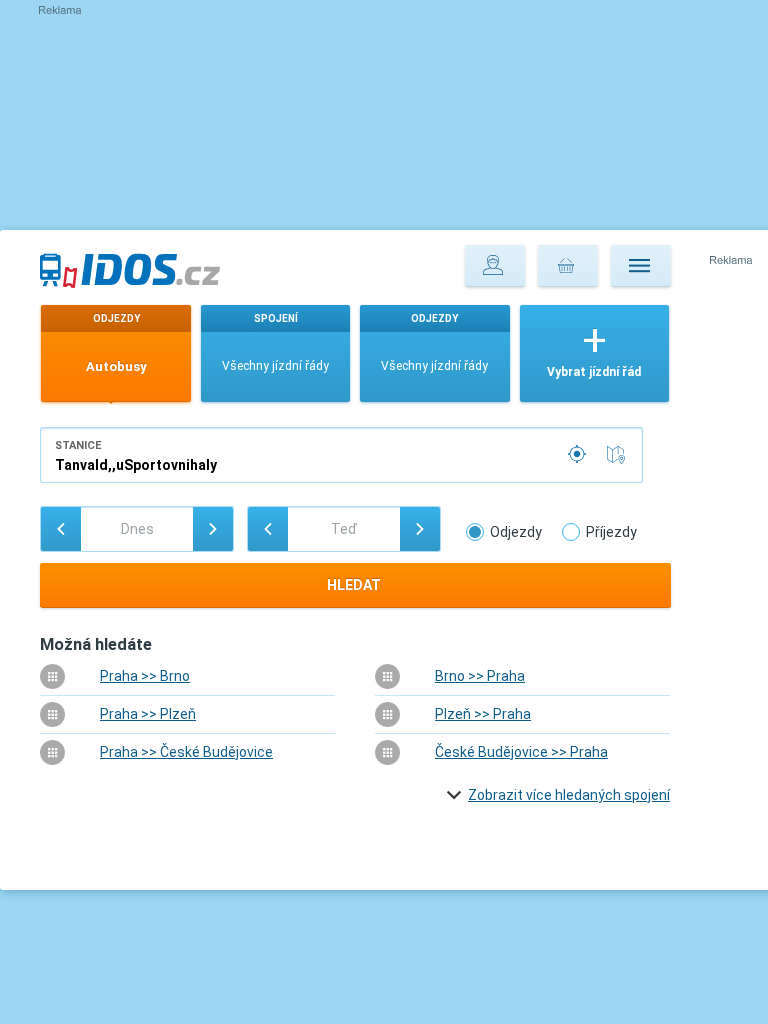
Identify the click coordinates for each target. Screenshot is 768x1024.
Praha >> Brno (145, 676)
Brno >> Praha (480, 676)
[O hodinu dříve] (268, 529)
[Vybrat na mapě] (620, 455)
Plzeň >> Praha (483, 714)
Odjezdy (516, 532)
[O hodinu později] (420, 529)
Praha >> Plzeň (148, 714)
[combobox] (341, 455)
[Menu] (641, 266)
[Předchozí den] (61, 529)
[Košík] (568, 266)
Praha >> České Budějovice (186, 752)
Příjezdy (611, 532)
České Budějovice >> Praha (521, 752)
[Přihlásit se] (495, 266)
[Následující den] (213, 529)
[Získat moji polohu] (579, 455)
